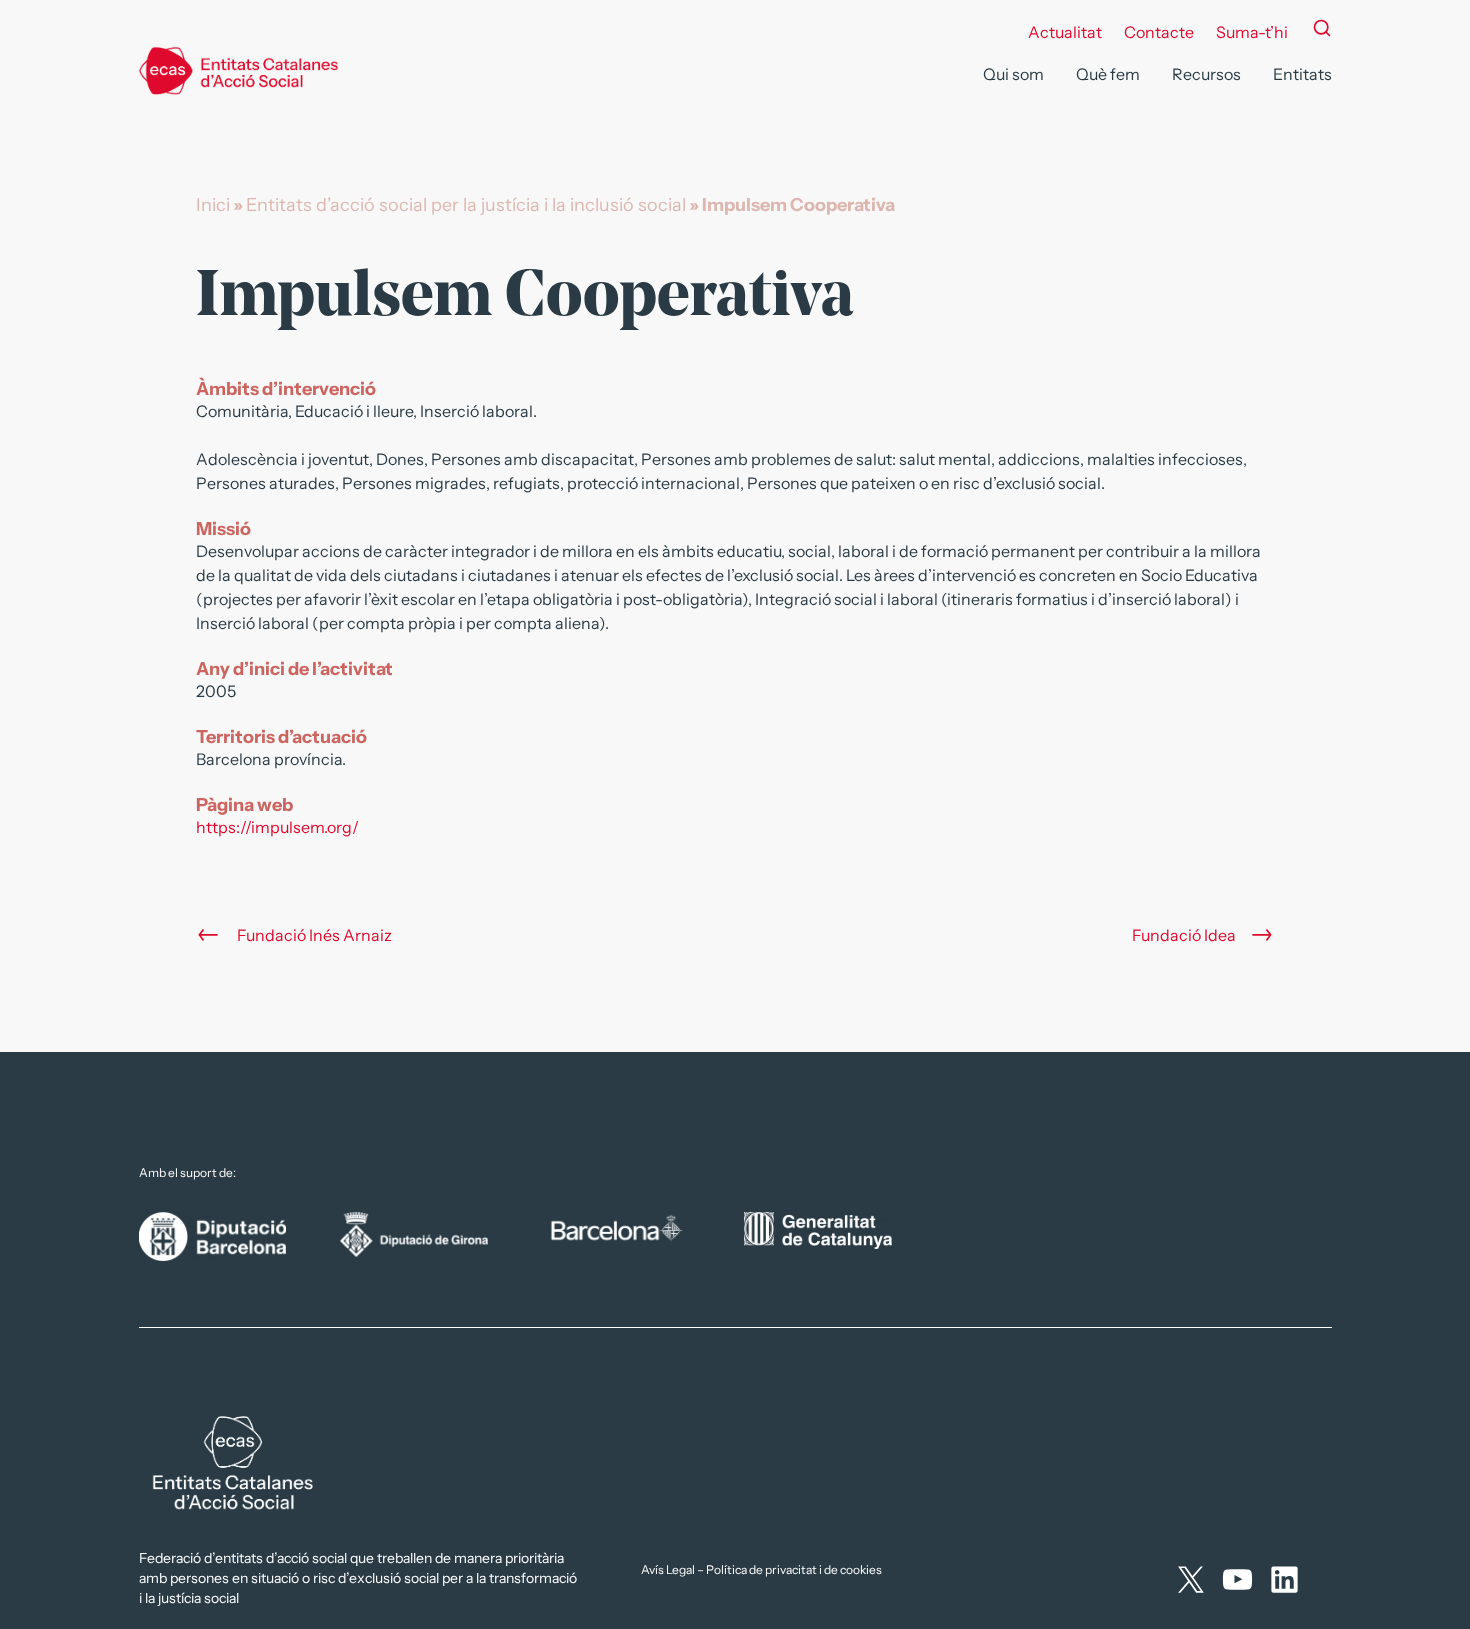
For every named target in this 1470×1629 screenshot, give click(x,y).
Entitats (1302, 74)
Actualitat (1065, 32)
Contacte (1159, 32)
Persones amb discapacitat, (839, 459)
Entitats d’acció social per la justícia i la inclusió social (466, 205)
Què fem (1108, 74)
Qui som (1013, 74)
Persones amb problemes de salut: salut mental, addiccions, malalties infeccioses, (944, 459)
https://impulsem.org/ (277, 827)
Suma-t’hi (1252, 32)
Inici (213, 205)
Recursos (1206, 74)
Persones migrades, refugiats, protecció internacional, (544, 483)
